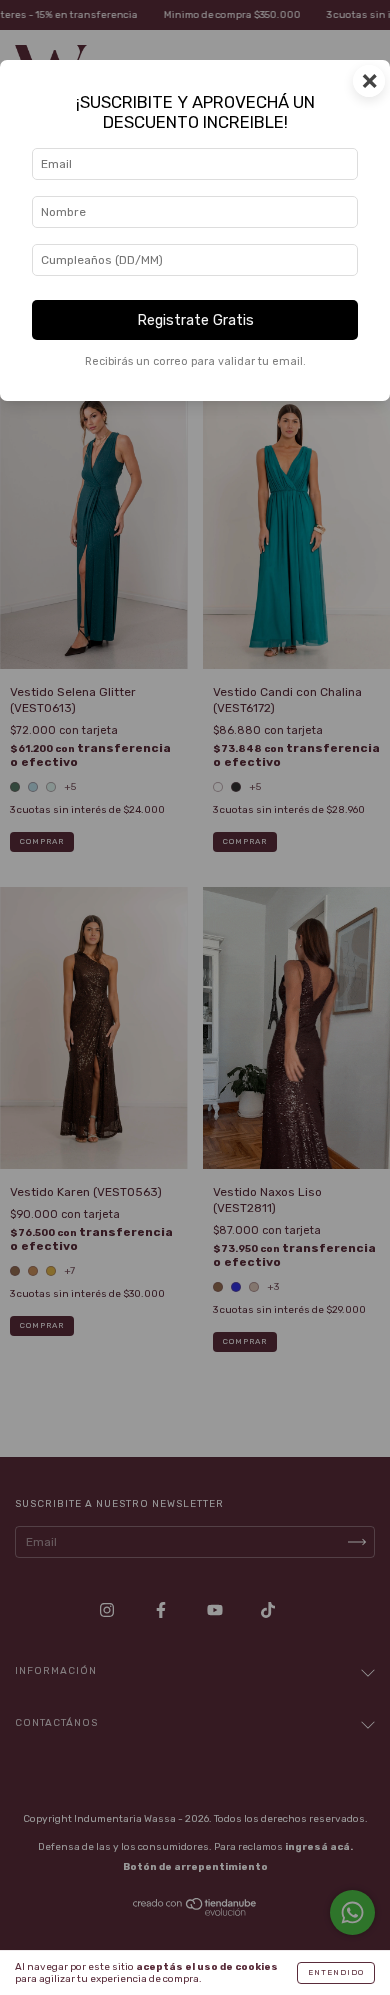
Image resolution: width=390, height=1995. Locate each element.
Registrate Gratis (195, 320)
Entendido (336, 1972)
